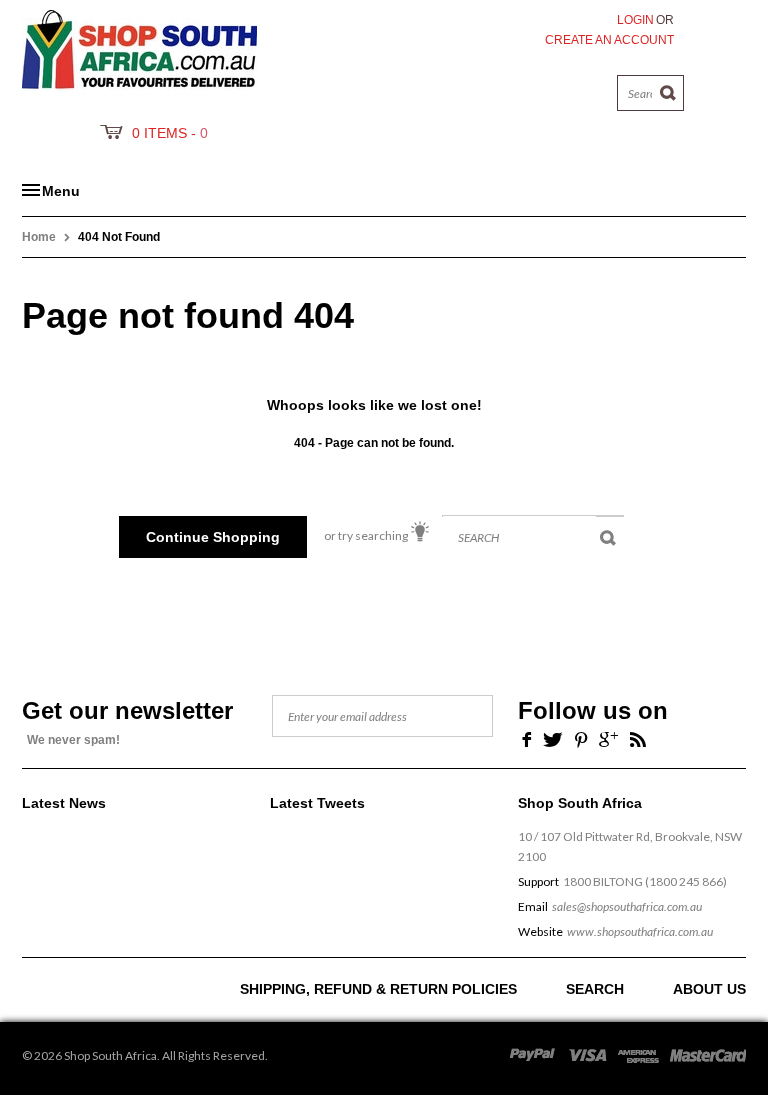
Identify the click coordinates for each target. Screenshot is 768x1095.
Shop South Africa (110, 1055)
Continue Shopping (213, 537)
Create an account (609, 40)
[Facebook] (524, 738)
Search (595, 989)
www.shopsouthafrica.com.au (640, 931)
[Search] (668, 93)
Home (39, 237)
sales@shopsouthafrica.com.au (627, 906)
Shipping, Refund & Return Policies (378, 989)
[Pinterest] (581, 738)
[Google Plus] (608, 738)
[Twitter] (553, 738)
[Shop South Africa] (139, 45)
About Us (709, 989)
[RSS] (638, 738)
